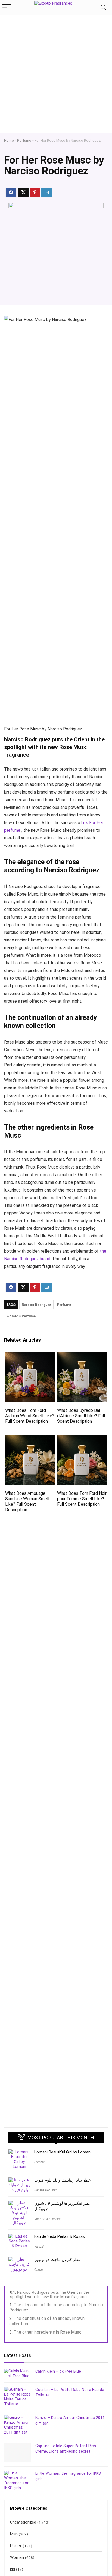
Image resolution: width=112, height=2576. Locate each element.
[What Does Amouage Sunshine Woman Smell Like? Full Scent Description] (30, 1439)
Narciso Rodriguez (36, 1305)
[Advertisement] (56, 74)
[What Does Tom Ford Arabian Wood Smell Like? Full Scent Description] (30, 1356)
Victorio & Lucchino (48, 2219)
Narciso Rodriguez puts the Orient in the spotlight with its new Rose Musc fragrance (50, 2295)
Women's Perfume (21, 1316)
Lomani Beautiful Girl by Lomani (63, 2152)
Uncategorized (23, 2522)
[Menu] (7, 8)
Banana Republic (46, 2190)
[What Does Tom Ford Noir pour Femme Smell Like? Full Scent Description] (82, 1439)
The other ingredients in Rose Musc (48, 2332)
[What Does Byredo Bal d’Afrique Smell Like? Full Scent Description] (82, 1356)
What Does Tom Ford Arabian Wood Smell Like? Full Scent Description (30, 1416)
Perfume (24, 140)
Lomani (39, 2162)
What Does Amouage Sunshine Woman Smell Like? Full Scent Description (27, 1501)
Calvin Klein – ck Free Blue (58, 2371)
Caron (38, 2270)
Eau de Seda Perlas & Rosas (60, 2236)
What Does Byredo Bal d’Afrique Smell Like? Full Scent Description (81, 1416)
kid (13, 2569)
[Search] (104, 8)
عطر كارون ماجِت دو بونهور (57, 2260)
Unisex (16, 2546)
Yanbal (39, 2247)
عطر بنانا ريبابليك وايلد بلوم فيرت (63, 2180)
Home (9, 140)
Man (14, 2534)
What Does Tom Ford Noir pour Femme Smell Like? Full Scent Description (82, 1499)
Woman (17, 2557)
